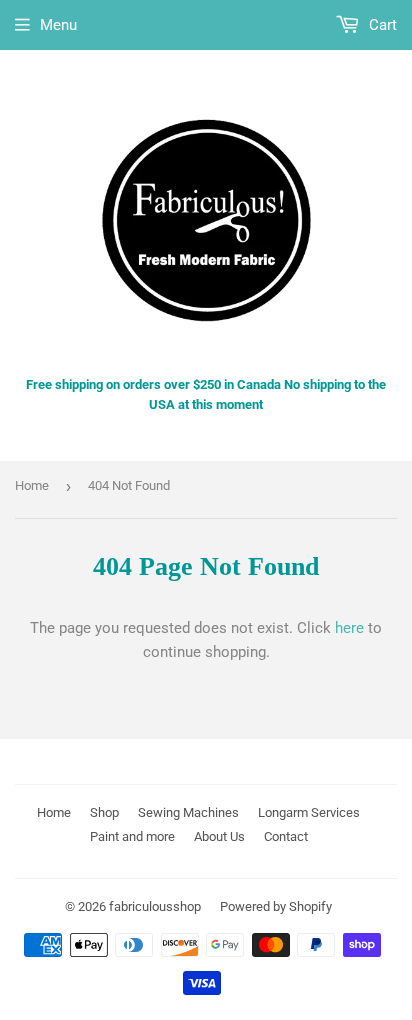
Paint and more (132, 836)
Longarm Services (309, 812)
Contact (286, 836)
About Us (219, 836)
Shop (104, 812)
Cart (381, 25)
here (349, 628)
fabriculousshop (155, 906)
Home (32, 485)
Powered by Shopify (276, 906)
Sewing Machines (188, 812)
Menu (58, 25)
